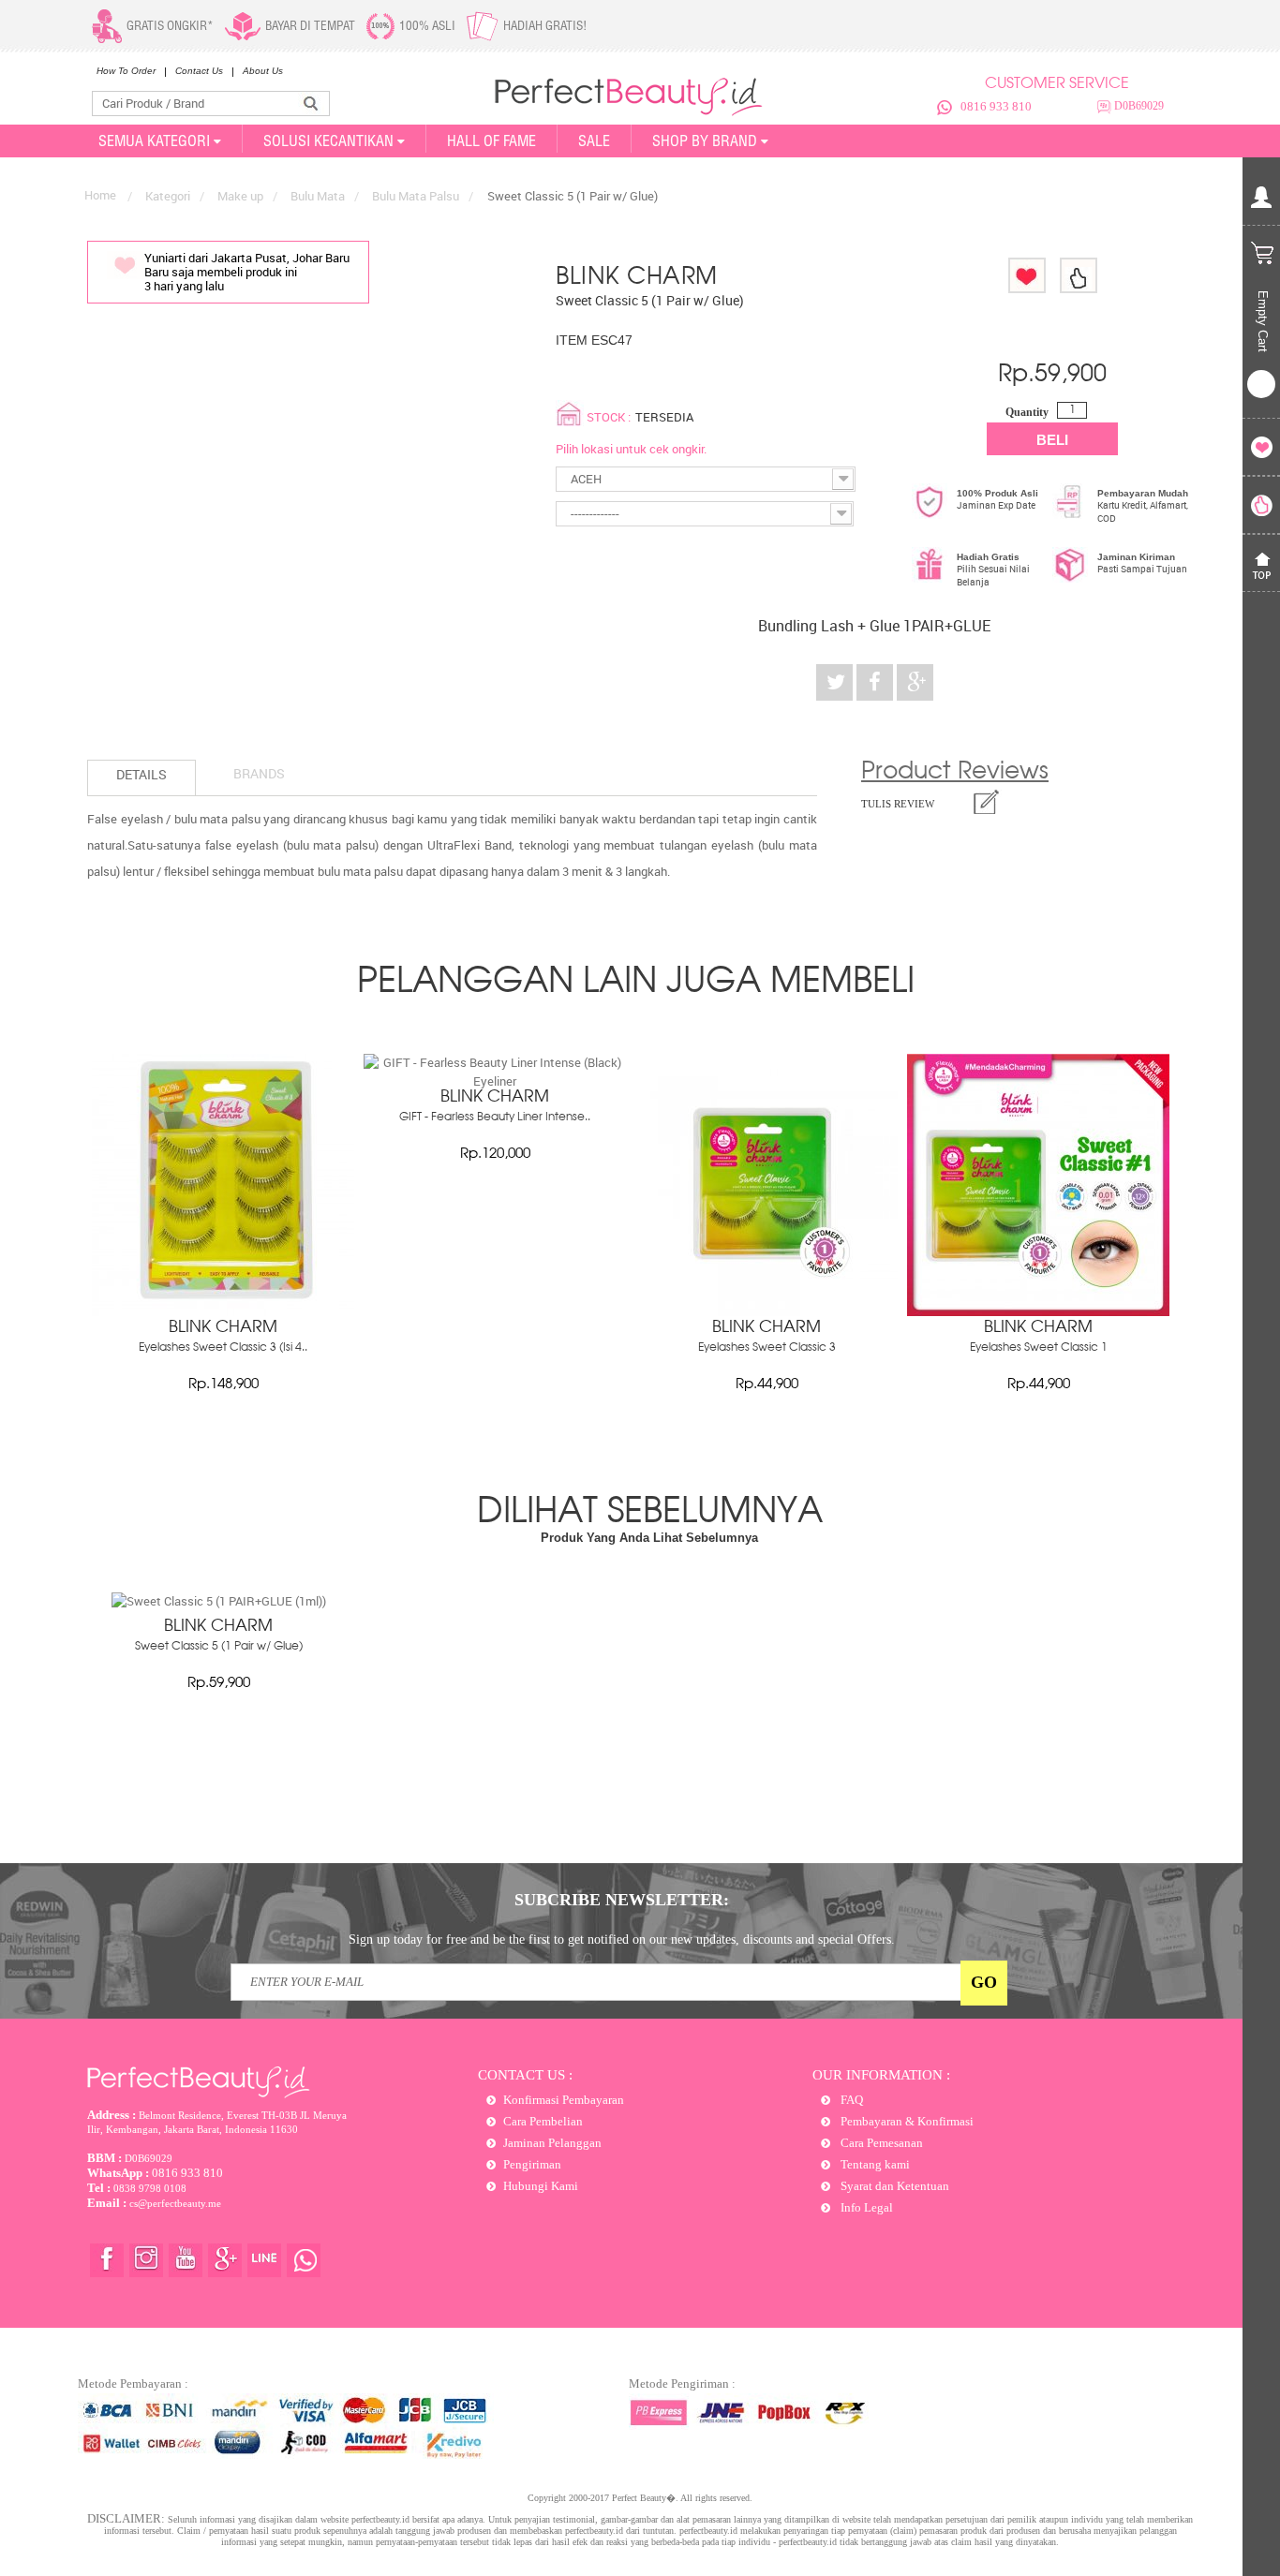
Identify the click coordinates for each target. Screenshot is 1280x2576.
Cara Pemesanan (880, 2143)
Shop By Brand (705, 141)
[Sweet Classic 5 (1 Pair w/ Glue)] (219, 1601)
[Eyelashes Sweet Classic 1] (1038, 1311)
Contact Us (199, 71)
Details (141, 774)
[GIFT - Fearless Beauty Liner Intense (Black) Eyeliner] (495, 1081)
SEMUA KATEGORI (154, 141)
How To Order (126, 71)
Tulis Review (898, 804)
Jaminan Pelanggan (552, 2143)
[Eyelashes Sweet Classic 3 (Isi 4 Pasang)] (223, 1311)
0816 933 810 (996, 106)
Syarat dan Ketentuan (893, 2186)
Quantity (1027, 412)
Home (100, 195)
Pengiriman (532, 2164)
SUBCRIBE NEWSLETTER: (622, 1900)
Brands (259, 773)
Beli (1052, 440)
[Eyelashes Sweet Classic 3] (767, 1311)
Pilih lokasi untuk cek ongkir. (631, 449)
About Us (263, 71)
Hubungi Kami (541, 2186)
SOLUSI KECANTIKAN (328, 141)
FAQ (850, 2100)
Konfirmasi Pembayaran (564, 2100)
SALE (594, 141)
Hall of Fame (491, 141)
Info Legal (865, 2207)
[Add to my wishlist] (1027, 275)
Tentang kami (874, 2164)
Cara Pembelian (543, 2121)
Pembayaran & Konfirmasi (906, 2121)
